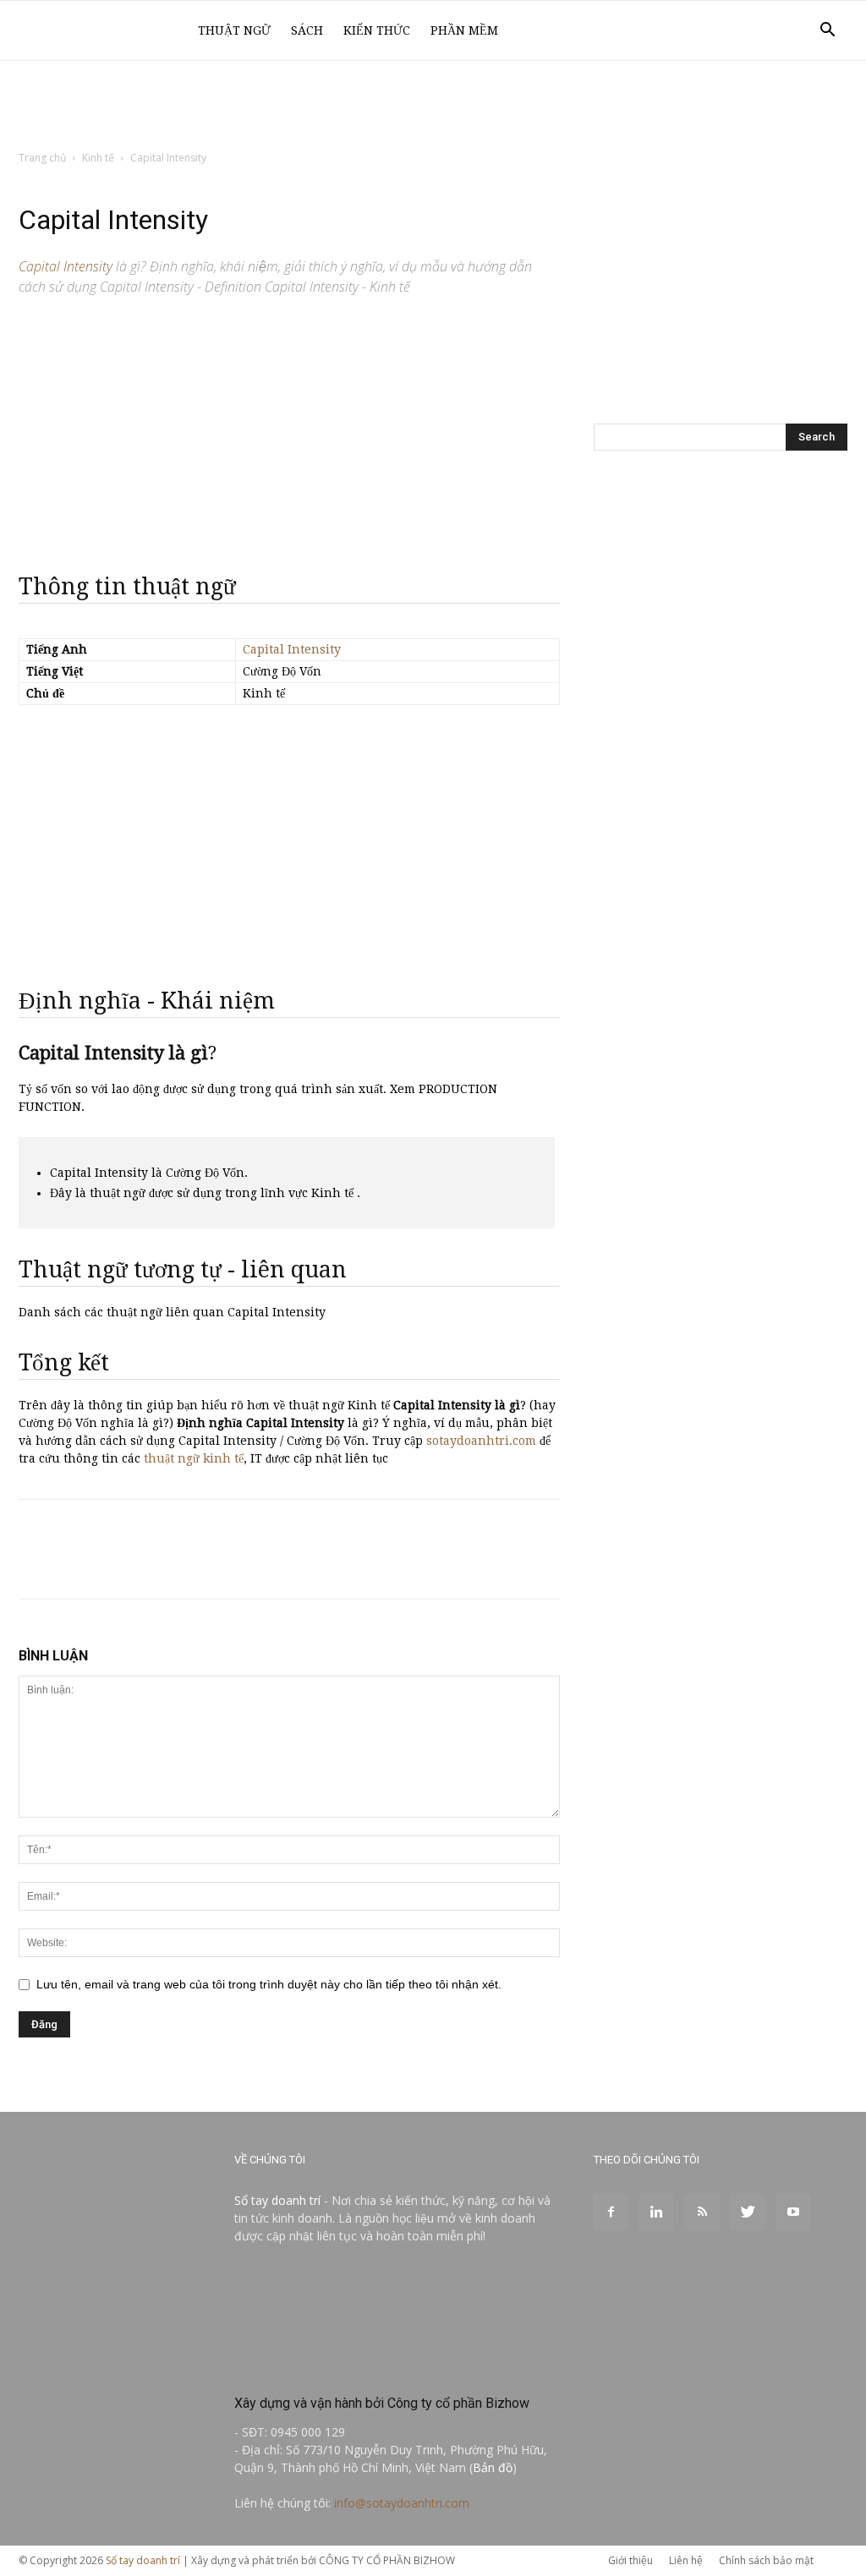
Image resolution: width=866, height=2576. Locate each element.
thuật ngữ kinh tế (194, 1458)
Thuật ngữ (234, 30)
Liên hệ (686, 2560)
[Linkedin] (656, 2212)
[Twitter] (748, 2212)
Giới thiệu (630, 2560)
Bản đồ (493, 2467)
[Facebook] (611, 2212)
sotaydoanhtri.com (481, 1441)
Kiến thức (377, 30)
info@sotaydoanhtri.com (402, 2503)
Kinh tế (98, 158)
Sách (307, 30)
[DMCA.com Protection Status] (361, 2367)
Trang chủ (42, 158)
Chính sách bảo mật (766, 2560)
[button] (827, 32)
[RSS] (702, 2212)
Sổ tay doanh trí (277, 2200)
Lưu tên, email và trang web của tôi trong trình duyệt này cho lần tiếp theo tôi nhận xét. (269, 1984)
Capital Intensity (292, 649)
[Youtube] (793, 2212)
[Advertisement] (433, 107)
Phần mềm (464, 30)
